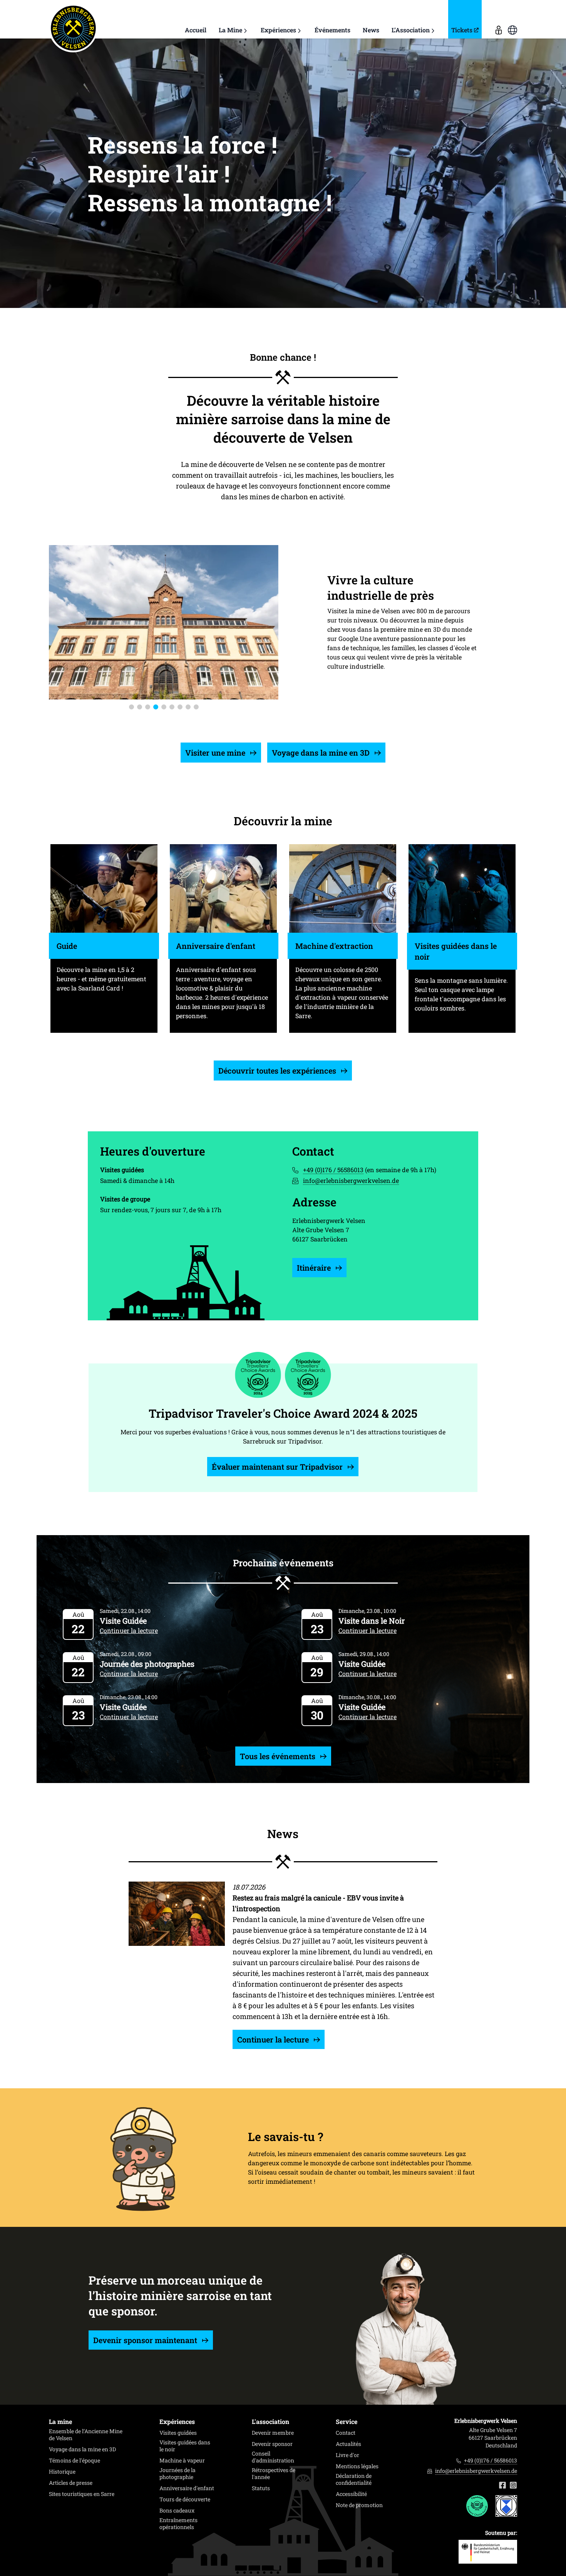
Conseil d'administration (273, 2457)
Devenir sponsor (272, 2444)
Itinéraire (315, 1268)
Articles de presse (71, 2483)
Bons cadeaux (177, 2511)
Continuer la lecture (129, 1630)
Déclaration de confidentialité (354, 2479)
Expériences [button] (278, 30)
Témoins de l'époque (75, 2461)
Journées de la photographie (178, 2474)
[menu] (499, 19)
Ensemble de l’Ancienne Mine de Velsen (86, 2435)
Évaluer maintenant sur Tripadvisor (278, 1467)
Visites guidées (178, 2433)
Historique (62, 2472)
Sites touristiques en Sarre (82, 2494)
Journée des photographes (147, 1664)
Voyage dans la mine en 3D (322, 753)
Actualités (348, 2444)
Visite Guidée (123, 1621)
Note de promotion (359, 2505)
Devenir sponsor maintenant (146, 2340)
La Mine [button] (230, 30)
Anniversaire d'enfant (187, 2488)
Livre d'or (347, 2455)
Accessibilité (351, 2494)
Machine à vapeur (182, 2461)
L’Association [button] (411, 30)
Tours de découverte (185, 2499)
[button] (131, 707)
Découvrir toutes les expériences (278, 1071)
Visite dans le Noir (372, 1621)
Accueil (196, 30)
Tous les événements (279, 1756)
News (371, 30)
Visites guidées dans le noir (185, 2446)
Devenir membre (273, 2433)
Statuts (261, 2488)
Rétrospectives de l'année (274, 2474)
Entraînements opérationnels (178, 2524)
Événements (332, 30)
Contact (346, 2433)
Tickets (462, 30)
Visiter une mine (216, 753)
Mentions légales (357, 2466)
